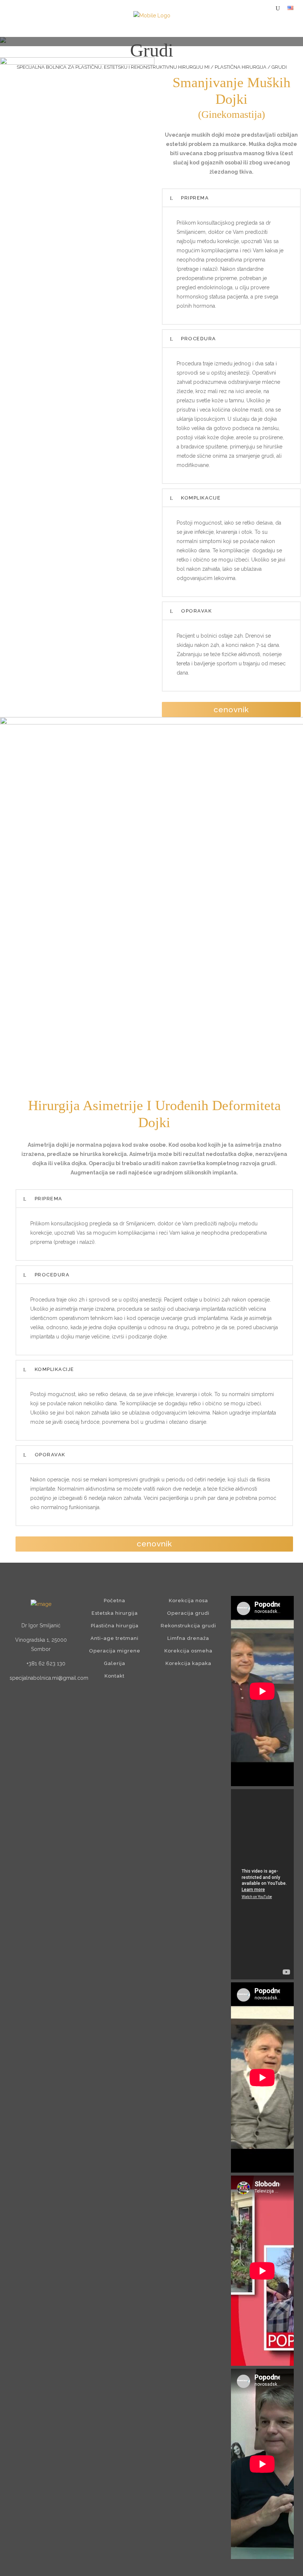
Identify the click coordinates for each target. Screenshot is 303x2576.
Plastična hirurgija (241, 67)
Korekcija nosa (188, 1601)
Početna (115, 1601)
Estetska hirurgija (115, 1613)
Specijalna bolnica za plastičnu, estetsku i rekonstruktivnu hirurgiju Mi (113, 67)
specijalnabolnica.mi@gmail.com (49, 1678)
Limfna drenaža (188, 1638)
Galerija (115, 1663)
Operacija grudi (188, 1613)
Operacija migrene (115, 1651)
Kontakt (115, 1676)
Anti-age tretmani (115, 1638)
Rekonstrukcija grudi (188, 1626)
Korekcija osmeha (188, 1651)
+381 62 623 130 (46, 1664)
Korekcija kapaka (188, 1663)
